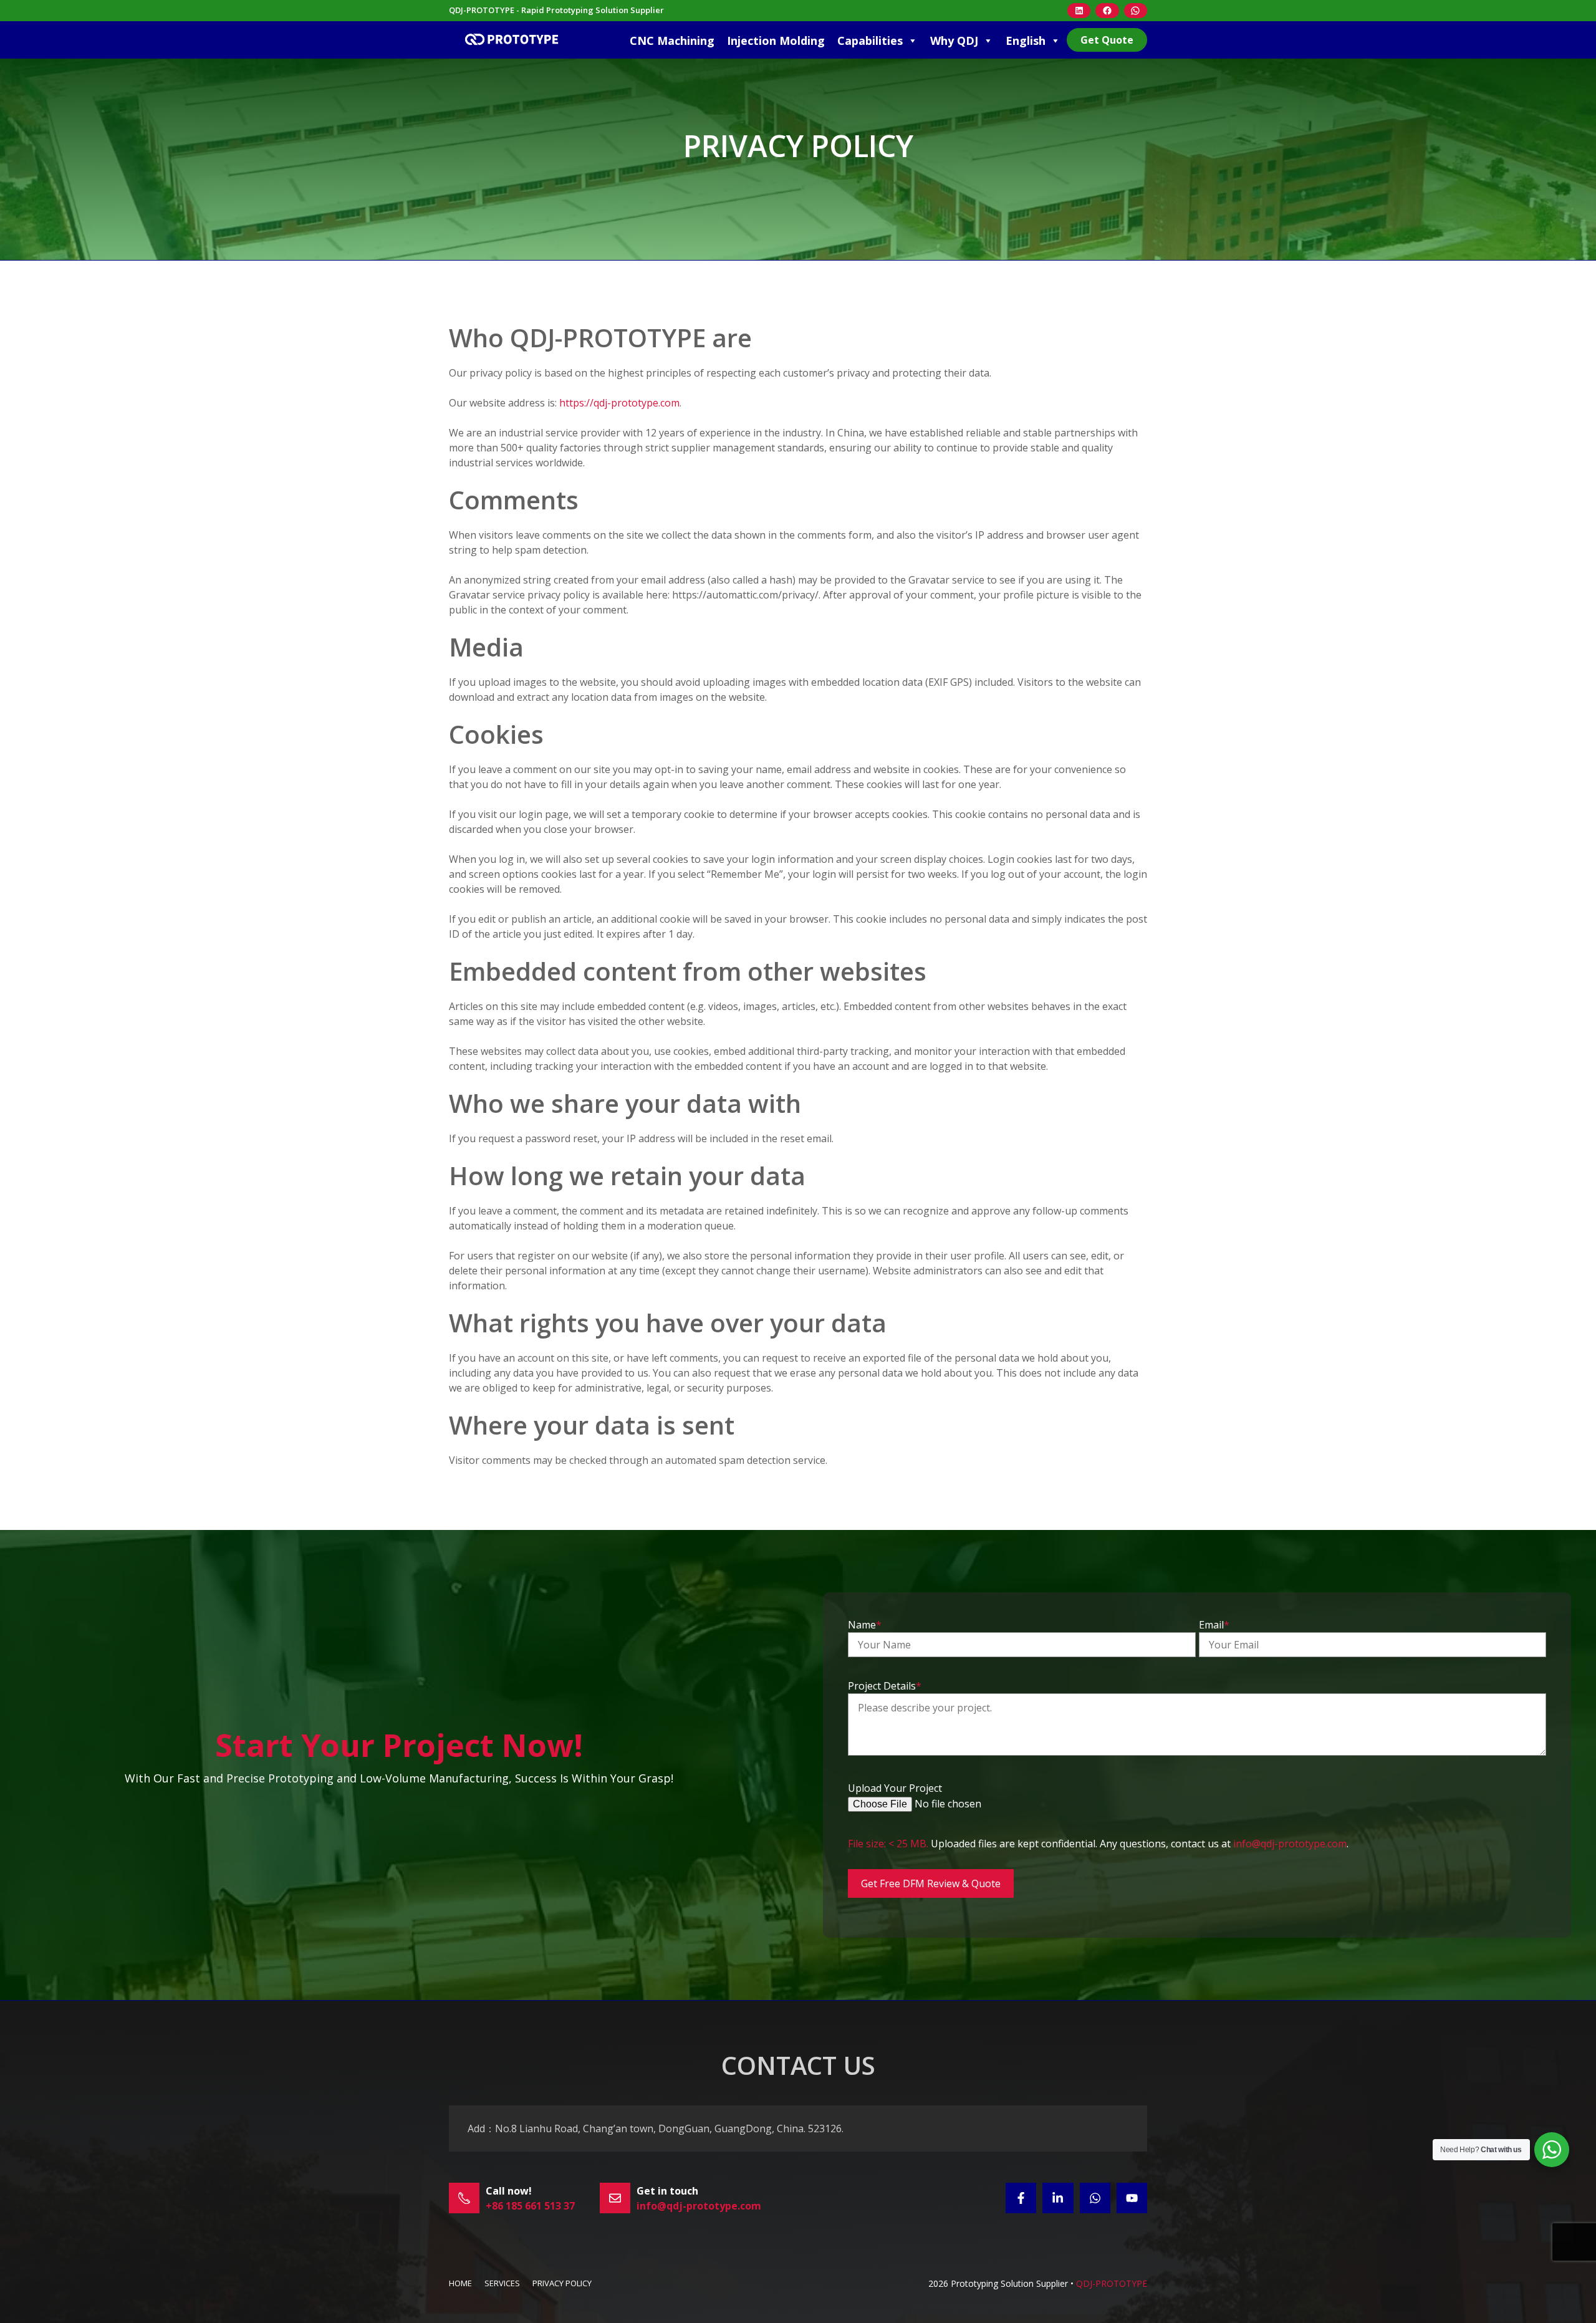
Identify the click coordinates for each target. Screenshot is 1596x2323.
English (1026, 41)
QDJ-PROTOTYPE (1112, 2283)
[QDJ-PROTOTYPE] (511, 40)
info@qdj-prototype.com (1290, 1844)
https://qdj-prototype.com (619, 403)
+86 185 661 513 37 (530, 2206)
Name (865, 1625)
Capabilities (870, 41)
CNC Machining (672, 41)
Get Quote (1107, 40)
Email (1214, 1625)
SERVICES (502, 2283)
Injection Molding (776, 41)
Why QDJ (954, 41)
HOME (460, 2283)
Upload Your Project (895, 1788)
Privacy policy (562, 2283)
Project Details (885, 1686)
